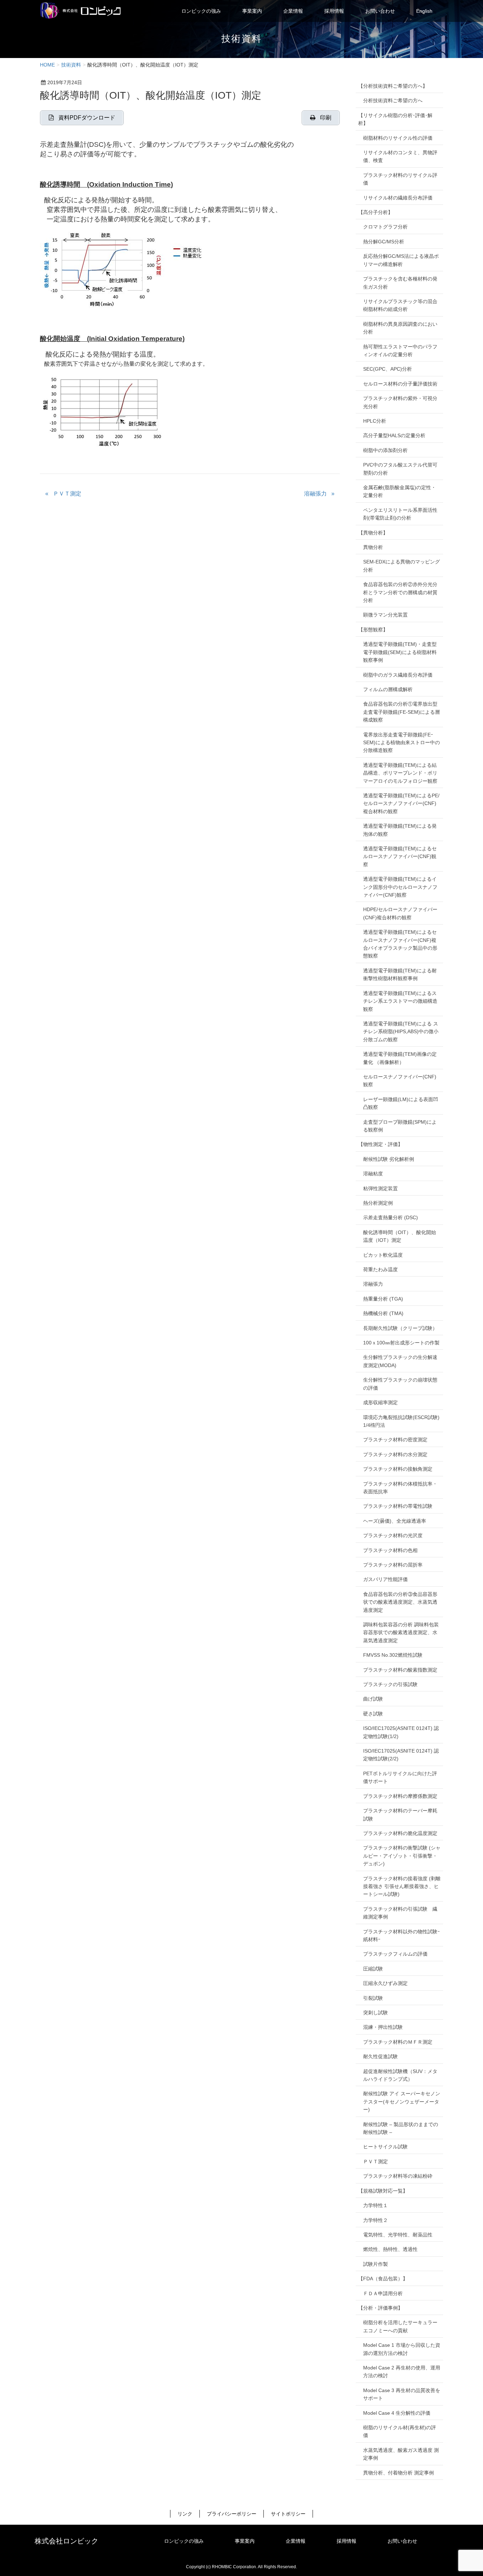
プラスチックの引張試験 (390, 1684)
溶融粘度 (373, 1174)
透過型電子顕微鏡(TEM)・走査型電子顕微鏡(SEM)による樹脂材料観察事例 (400, 652)
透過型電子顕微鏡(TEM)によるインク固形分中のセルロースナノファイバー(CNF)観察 (400, 887)
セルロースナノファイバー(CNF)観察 (400, 1081)
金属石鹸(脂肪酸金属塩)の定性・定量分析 (400, 491)
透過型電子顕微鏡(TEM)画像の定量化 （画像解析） (400, 1058)
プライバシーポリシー (232, 2514)
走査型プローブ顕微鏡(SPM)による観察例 (400, 1126)
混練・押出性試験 (383, 2027)
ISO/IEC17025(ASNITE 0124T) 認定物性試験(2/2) (401, 1755)
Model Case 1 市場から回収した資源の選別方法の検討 (402, 2349)
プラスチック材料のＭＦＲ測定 (398, 2042)
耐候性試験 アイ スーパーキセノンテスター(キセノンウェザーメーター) (402, 2102)
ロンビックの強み (184, 2541)
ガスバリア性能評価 (385, 1579)
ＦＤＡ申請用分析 (383, 2293)
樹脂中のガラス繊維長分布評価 (398, 675)
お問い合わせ (402, 2541)
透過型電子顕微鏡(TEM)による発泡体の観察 (400, 830)
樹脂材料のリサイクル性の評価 (398, 138)
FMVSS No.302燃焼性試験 (393, 1655)
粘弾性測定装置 (380, 1188)
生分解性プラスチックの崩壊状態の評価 (400, 1384)
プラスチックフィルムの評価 (395, 1954)
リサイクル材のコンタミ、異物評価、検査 (400, 156)
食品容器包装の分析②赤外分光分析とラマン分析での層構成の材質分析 (400, 592)
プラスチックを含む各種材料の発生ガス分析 (400, 283)
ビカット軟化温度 (383, 1255)
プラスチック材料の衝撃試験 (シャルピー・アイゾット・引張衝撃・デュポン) (402, 1856)
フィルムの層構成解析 (388, 689)
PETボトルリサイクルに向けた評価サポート (400, 1777)
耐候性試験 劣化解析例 (389, 1159)
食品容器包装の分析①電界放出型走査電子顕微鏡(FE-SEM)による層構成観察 (401, 712)
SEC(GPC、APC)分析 (388, 369)
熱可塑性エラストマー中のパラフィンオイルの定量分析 (400, 351)
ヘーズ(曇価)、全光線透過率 (395, 1521)
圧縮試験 (373, 1969)
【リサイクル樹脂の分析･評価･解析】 (395, 119)
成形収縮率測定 (380, 1402)
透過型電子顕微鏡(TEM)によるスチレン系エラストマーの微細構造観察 (400, 1001)
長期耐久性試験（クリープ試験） (400, 1328)
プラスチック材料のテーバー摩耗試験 (400, 1814)
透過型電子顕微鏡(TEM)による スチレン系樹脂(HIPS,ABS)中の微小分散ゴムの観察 (401, 1032)
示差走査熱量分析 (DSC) (391, 1217)
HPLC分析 (375, 421)
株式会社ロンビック (66, 2541)
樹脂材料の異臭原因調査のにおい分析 (400, 328)
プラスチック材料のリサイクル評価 (400, 179)
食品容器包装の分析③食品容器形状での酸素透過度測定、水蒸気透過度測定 (400, 1602)
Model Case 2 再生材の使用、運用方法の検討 (402, 2372)
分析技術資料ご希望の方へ (393, 100)
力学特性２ (376, 2220)
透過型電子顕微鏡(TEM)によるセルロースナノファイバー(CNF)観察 (400, 856)
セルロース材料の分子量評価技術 (400, 384)
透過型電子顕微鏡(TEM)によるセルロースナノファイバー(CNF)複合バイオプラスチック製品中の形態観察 (400, 944)
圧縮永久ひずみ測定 (385, 1983)
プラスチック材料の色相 (390, 1550)
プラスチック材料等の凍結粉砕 (398, 2176)
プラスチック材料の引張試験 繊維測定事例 (400, 1913)
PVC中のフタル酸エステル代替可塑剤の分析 (400, 469)
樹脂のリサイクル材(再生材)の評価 (400, 2431)
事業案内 (245, 2541)
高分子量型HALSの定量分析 (394, 435)
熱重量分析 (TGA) (383, 1299)
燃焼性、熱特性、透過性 (390, 2249)
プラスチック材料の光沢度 (393, 1535)
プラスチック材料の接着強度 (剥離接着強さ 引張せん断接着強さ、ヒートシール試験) (402, 1886)
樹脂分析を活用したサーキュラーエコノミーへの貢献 (400, 2326)
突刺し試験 (376, 2013)
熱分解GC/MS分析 (384, 242)
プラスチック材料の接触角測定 (398, 1469)
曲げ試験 (373, 1699)
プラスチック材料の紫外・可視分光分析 (400, 402)
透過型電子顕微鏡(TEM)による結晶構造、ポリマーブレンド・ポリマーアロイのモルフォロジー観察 (400, 773)
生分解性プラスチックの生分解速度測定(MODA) (400, 1361)
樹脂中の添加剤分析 (385, 450)
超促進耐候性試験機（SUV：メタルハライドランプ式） (400, 2075)
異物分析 (373, 547)
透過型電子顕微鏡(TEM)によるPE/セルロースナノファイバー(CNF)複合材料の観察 (401, 803)
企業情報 (296, 2541)
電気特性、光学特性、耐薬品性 (398, 2235)
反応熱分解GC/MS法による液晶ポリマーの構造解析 (401, 260)
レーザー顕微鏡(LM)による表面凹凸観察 (401, 1103)
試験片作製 (376, 2264)
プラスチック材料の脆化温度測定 (400, 1833)
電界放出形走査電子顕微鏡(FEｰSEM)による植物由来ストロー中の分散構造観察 (401, 743)
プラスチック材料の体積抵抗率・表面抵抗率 (400, 1488)
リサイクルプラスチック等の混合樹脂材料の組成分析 (400, 305)
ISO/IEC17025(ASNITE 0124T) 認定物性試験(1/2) (401, 1732)
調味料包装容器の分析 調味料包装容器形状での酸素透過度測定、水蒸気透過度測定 (401, 1633)
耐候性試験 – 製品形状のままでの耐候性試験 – (401, 2128)
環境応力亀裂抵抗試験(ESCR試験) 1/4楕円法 (401, 1421)
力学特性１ (376, 2205)
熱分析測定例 (378, 1203)
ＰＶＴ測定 (67, 494)
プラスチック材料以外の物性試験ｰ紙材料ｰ (401, 1935)
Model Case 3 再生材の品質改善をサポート (402, 2394)
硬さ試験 (373, 1714)
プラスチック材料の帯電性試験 (398, 1506)
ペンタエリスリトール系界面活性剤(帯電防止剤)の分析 (400, 514)
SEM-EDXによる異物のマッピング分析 (401, 566)
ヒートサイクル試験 (385, 2147)
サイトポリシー (288, 2514)
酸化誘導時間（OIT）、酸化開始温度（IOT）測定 (400, 1236)
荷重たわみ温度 (380, 1269)
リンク (185, 2514)
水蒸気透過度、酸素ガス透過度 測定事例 (401, 2454)
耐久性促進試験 (380, 2056)
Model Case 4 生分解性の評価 (397, 2413)
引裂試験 (373, 1998)
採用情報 (347, 2541)
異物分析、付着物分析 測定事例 (398, 2473)
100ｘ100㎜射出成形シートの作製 (401, 1343)
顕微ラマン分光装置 (385, 615)
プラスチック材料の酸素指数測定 (400, 1670)
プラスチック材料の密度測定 (395, 1440)
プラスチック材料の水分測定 (395, 1454)
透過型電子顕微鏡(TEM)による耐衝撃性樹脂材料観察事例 (400, 974)
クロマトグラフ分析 (385, 227)
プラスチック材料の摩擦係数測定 (400, 1796)
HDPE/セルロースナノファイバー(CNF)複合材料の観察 (400, 913)
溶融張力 (315, 494)
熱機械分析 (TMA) (383, 1313)
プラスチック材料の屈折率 (393, 1565)
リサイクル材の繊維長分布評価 (398, 198)
